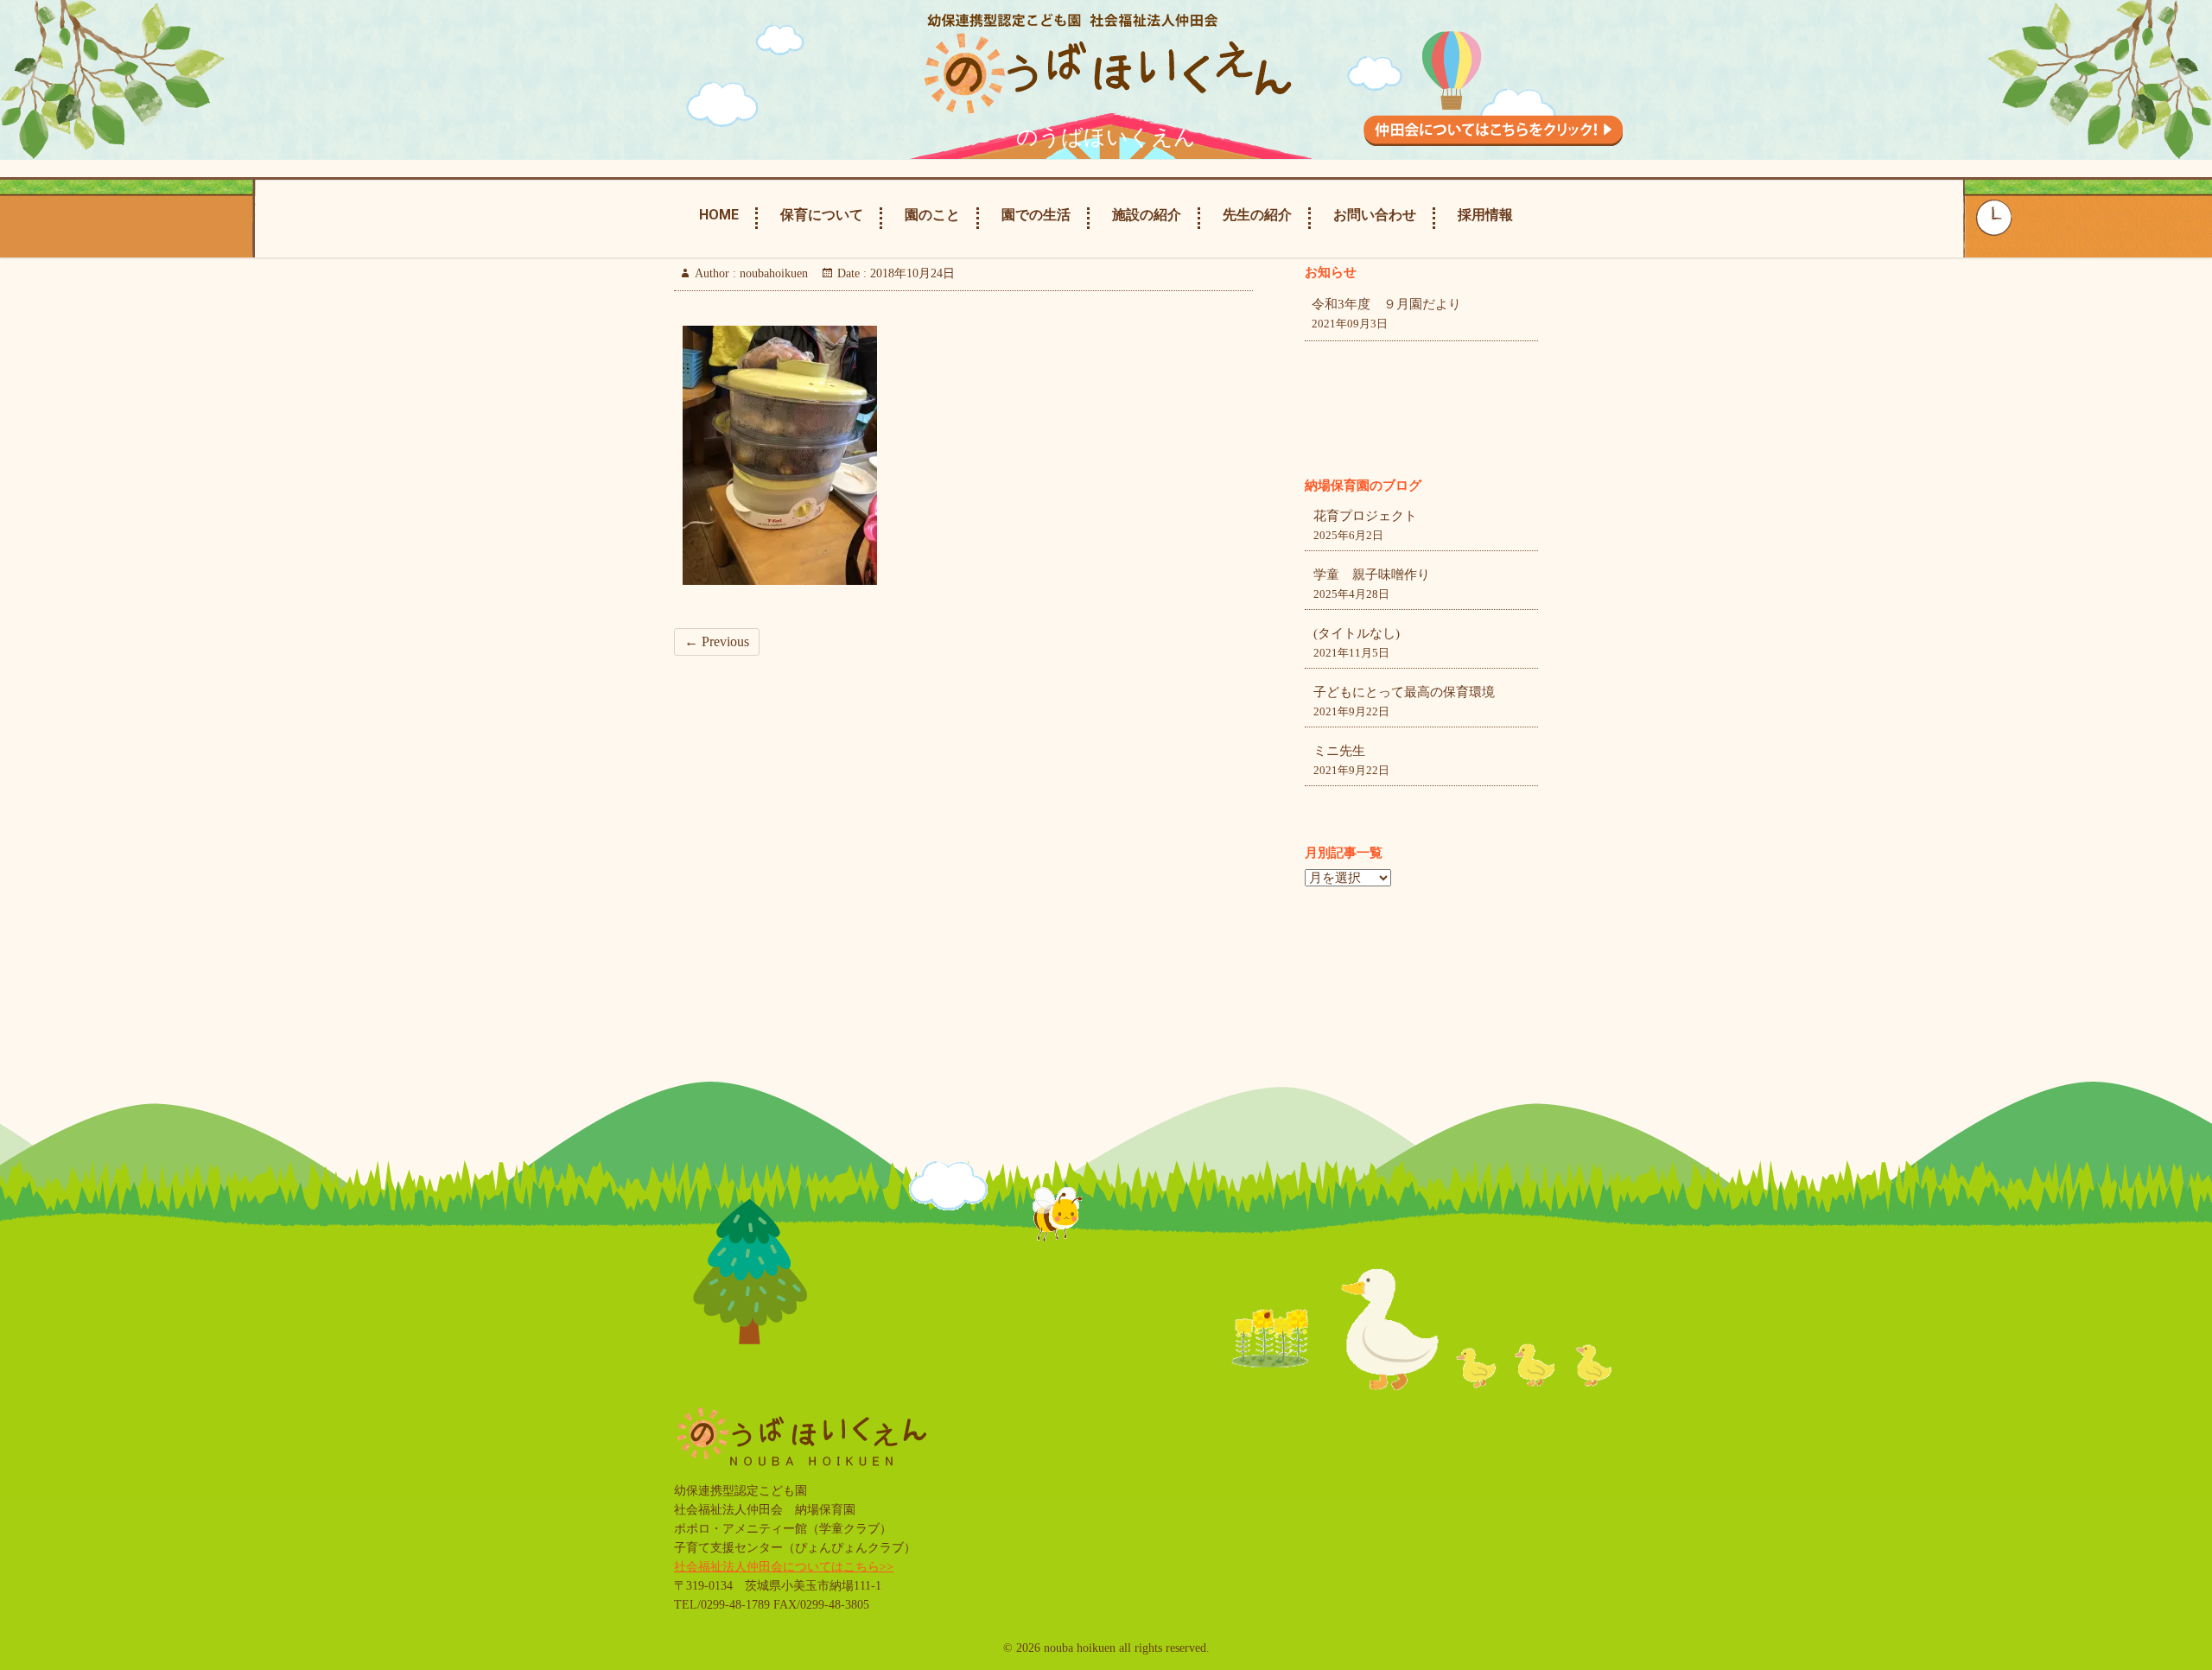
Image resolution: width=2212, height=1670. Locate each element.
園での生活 (1036, 215)
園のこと (932, 215)
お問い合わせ (1375, 215)
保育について (822, 215)
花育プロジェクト (1365, 516)
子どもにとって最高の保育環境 (1404, 692)
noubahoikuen (772, 273)
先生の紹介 (1257, 215)
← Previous (717, 641)
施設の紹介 (1147, 215)
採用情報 (1485, 215)
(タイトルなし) (1357, 633)
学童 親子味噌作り (1372, 575)
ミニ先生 (1339, 751)
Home (719, 215)
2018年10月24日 (911, 273)
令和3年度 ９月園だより (1386, 304)
